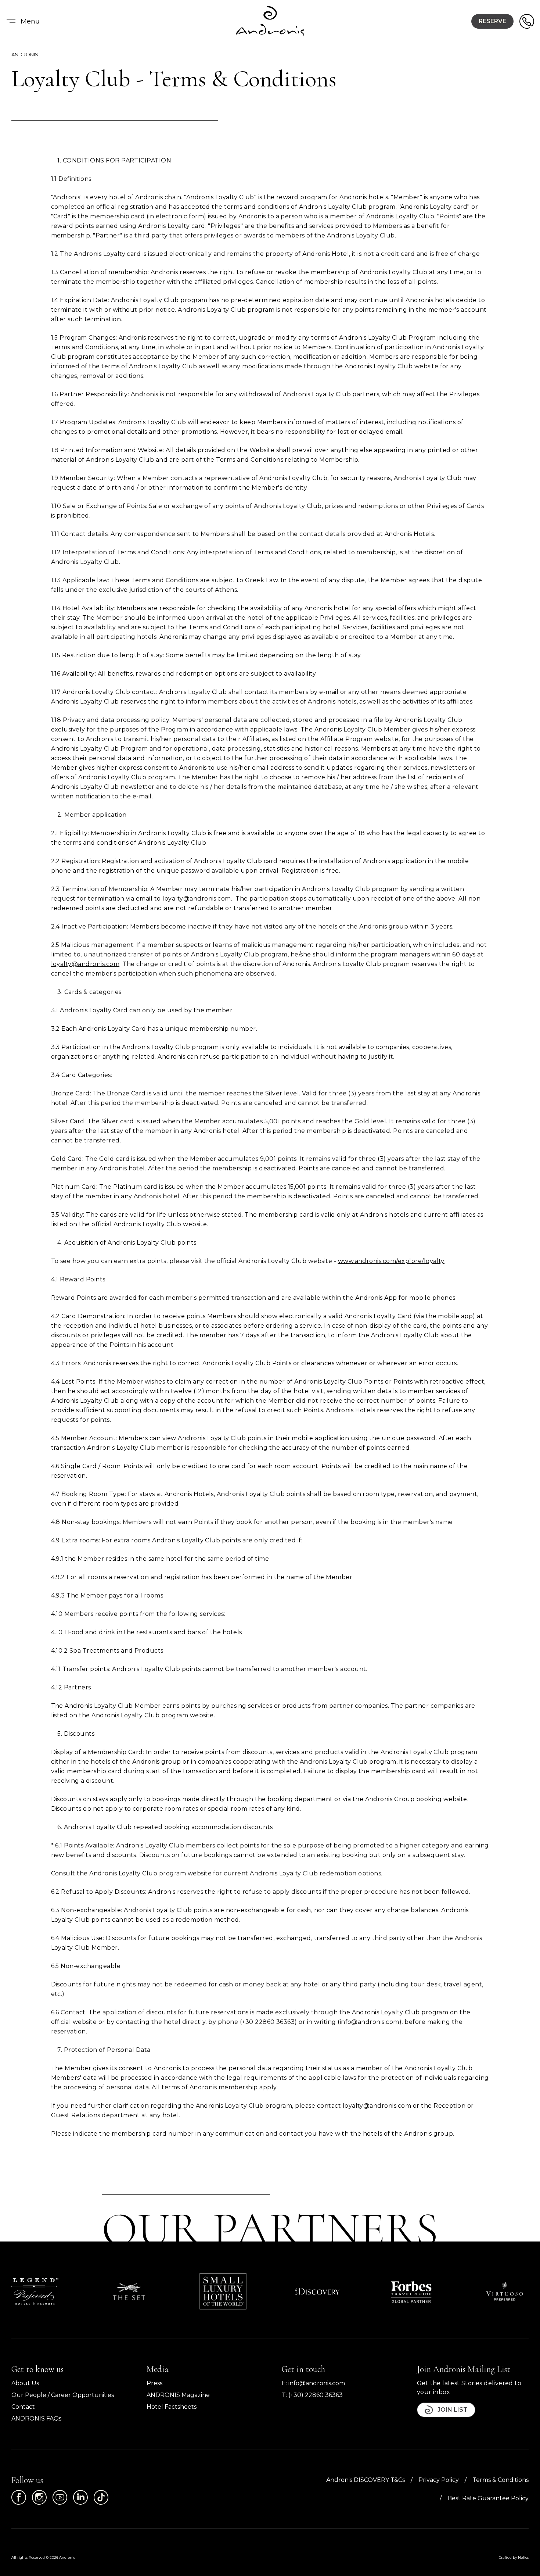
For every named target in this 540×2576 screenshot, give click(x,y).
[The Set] (129, 2291)
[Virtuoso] (505, 2291)
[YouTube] (60, 2497)
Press (154, 2383)
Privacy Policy (439, 2480)
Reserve (492, 21)
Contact (23, 2407)
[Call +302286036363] (527, 21)
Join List (453, 2410)
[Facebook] (19, 2497)
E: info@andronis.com (313, 2383)
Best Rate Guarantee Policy (488, 2498)
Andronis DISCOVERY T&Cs (366, 2480)
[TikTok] (101, 2497)
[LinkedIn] (80, 2497)
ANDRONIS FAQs (36, 2418)
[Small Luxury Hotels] (223, 2291)
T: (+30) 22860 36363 (312, 2395)
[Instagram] (39, 2497)
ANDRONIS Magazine (178, 2395)
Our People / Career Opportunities (63, 2395)
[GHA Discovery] (317, 2291)
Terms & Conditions (501, 2480)
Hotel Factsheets (172, 2407)
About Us (25, 2383)
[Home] (270, 21)
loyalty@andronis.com (197, 899)
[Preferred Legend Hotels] (35, 2291)
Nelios (523, 2557)
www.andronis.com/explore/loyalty (391, 1261)
